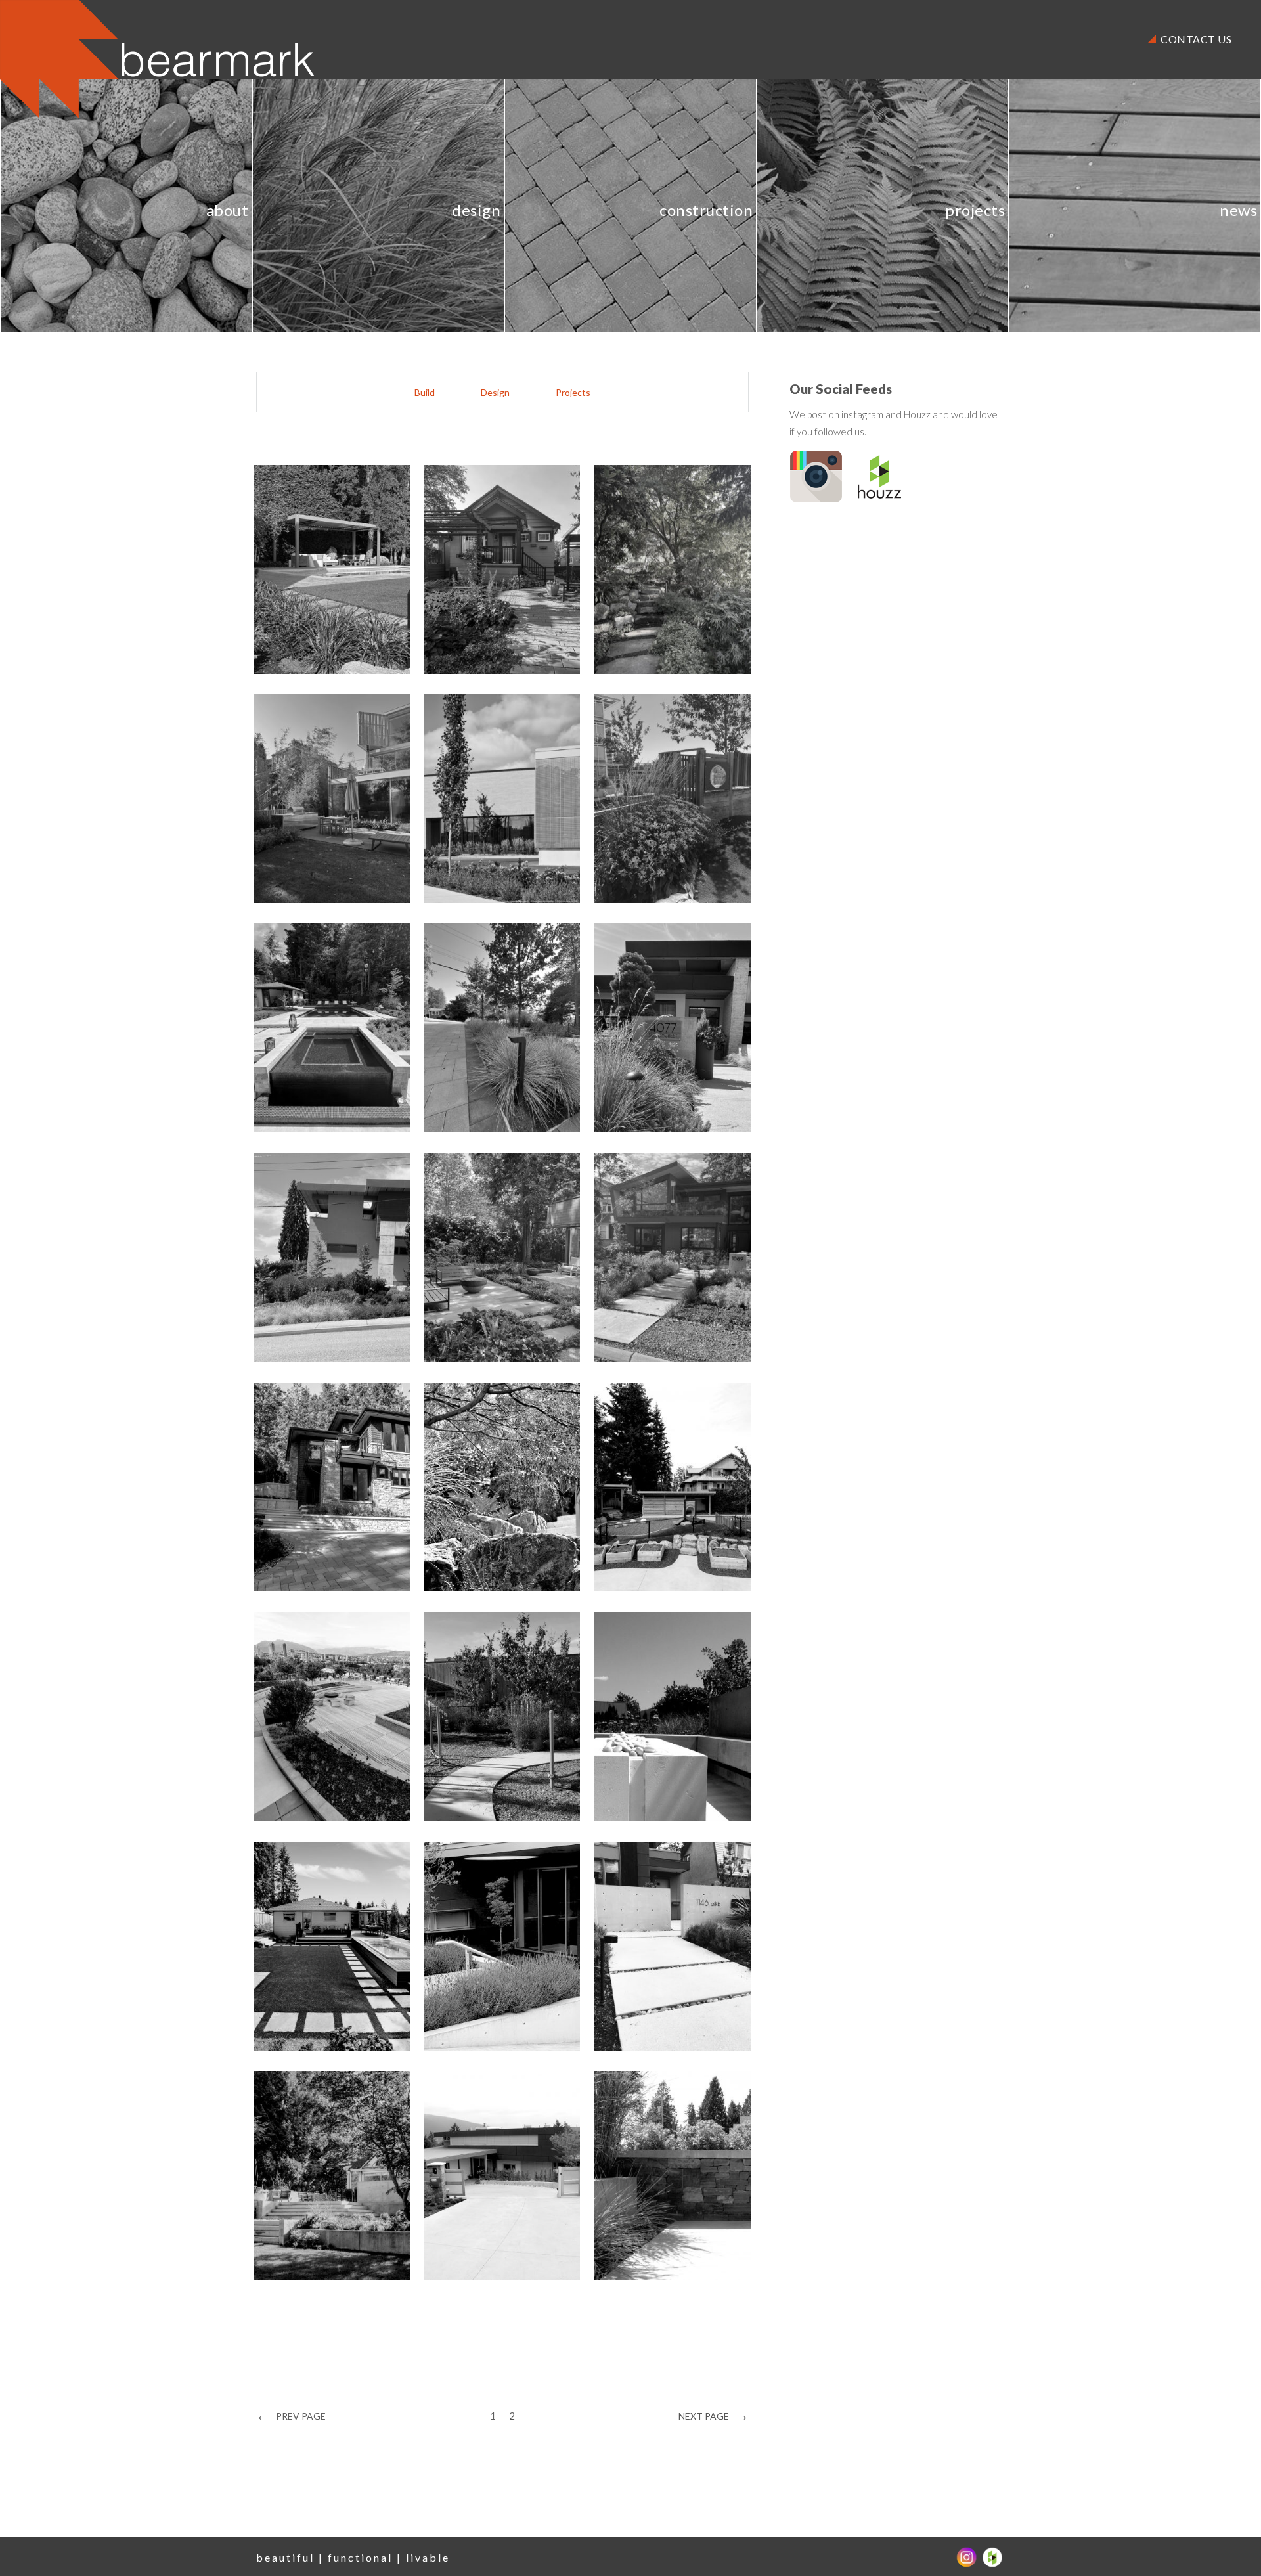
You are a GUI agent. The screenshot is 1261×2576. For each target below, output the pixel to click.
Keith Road (307, 1485)
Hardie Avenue (489, 1944)
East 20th (472, 1026)
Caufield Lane (315, 567)
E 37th (462, 567)
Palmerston (308, 1255)
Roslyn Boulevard (668, 1715)
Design (495, 392)
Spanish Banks (487, 1485)
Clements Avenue (328, 1944)
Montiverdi (477, 1255)
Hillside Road (484, 2173)
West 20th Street (668, 1944)
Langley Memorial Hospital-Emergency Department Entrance (499, 796)
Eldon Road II (654, 2173)
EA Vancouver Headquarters (317, 1715)
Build (425, 392)
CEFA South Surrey (673, 1485)
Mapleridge (308, 1026)
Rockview (643, 567)
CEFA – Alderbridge (505, 1715)
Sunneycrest (652, 1026)
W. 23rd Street (660, 1255)
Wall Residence (320, 796)
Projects (573, 392)
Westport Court (323, 2173)
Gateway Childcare (673, 796)
